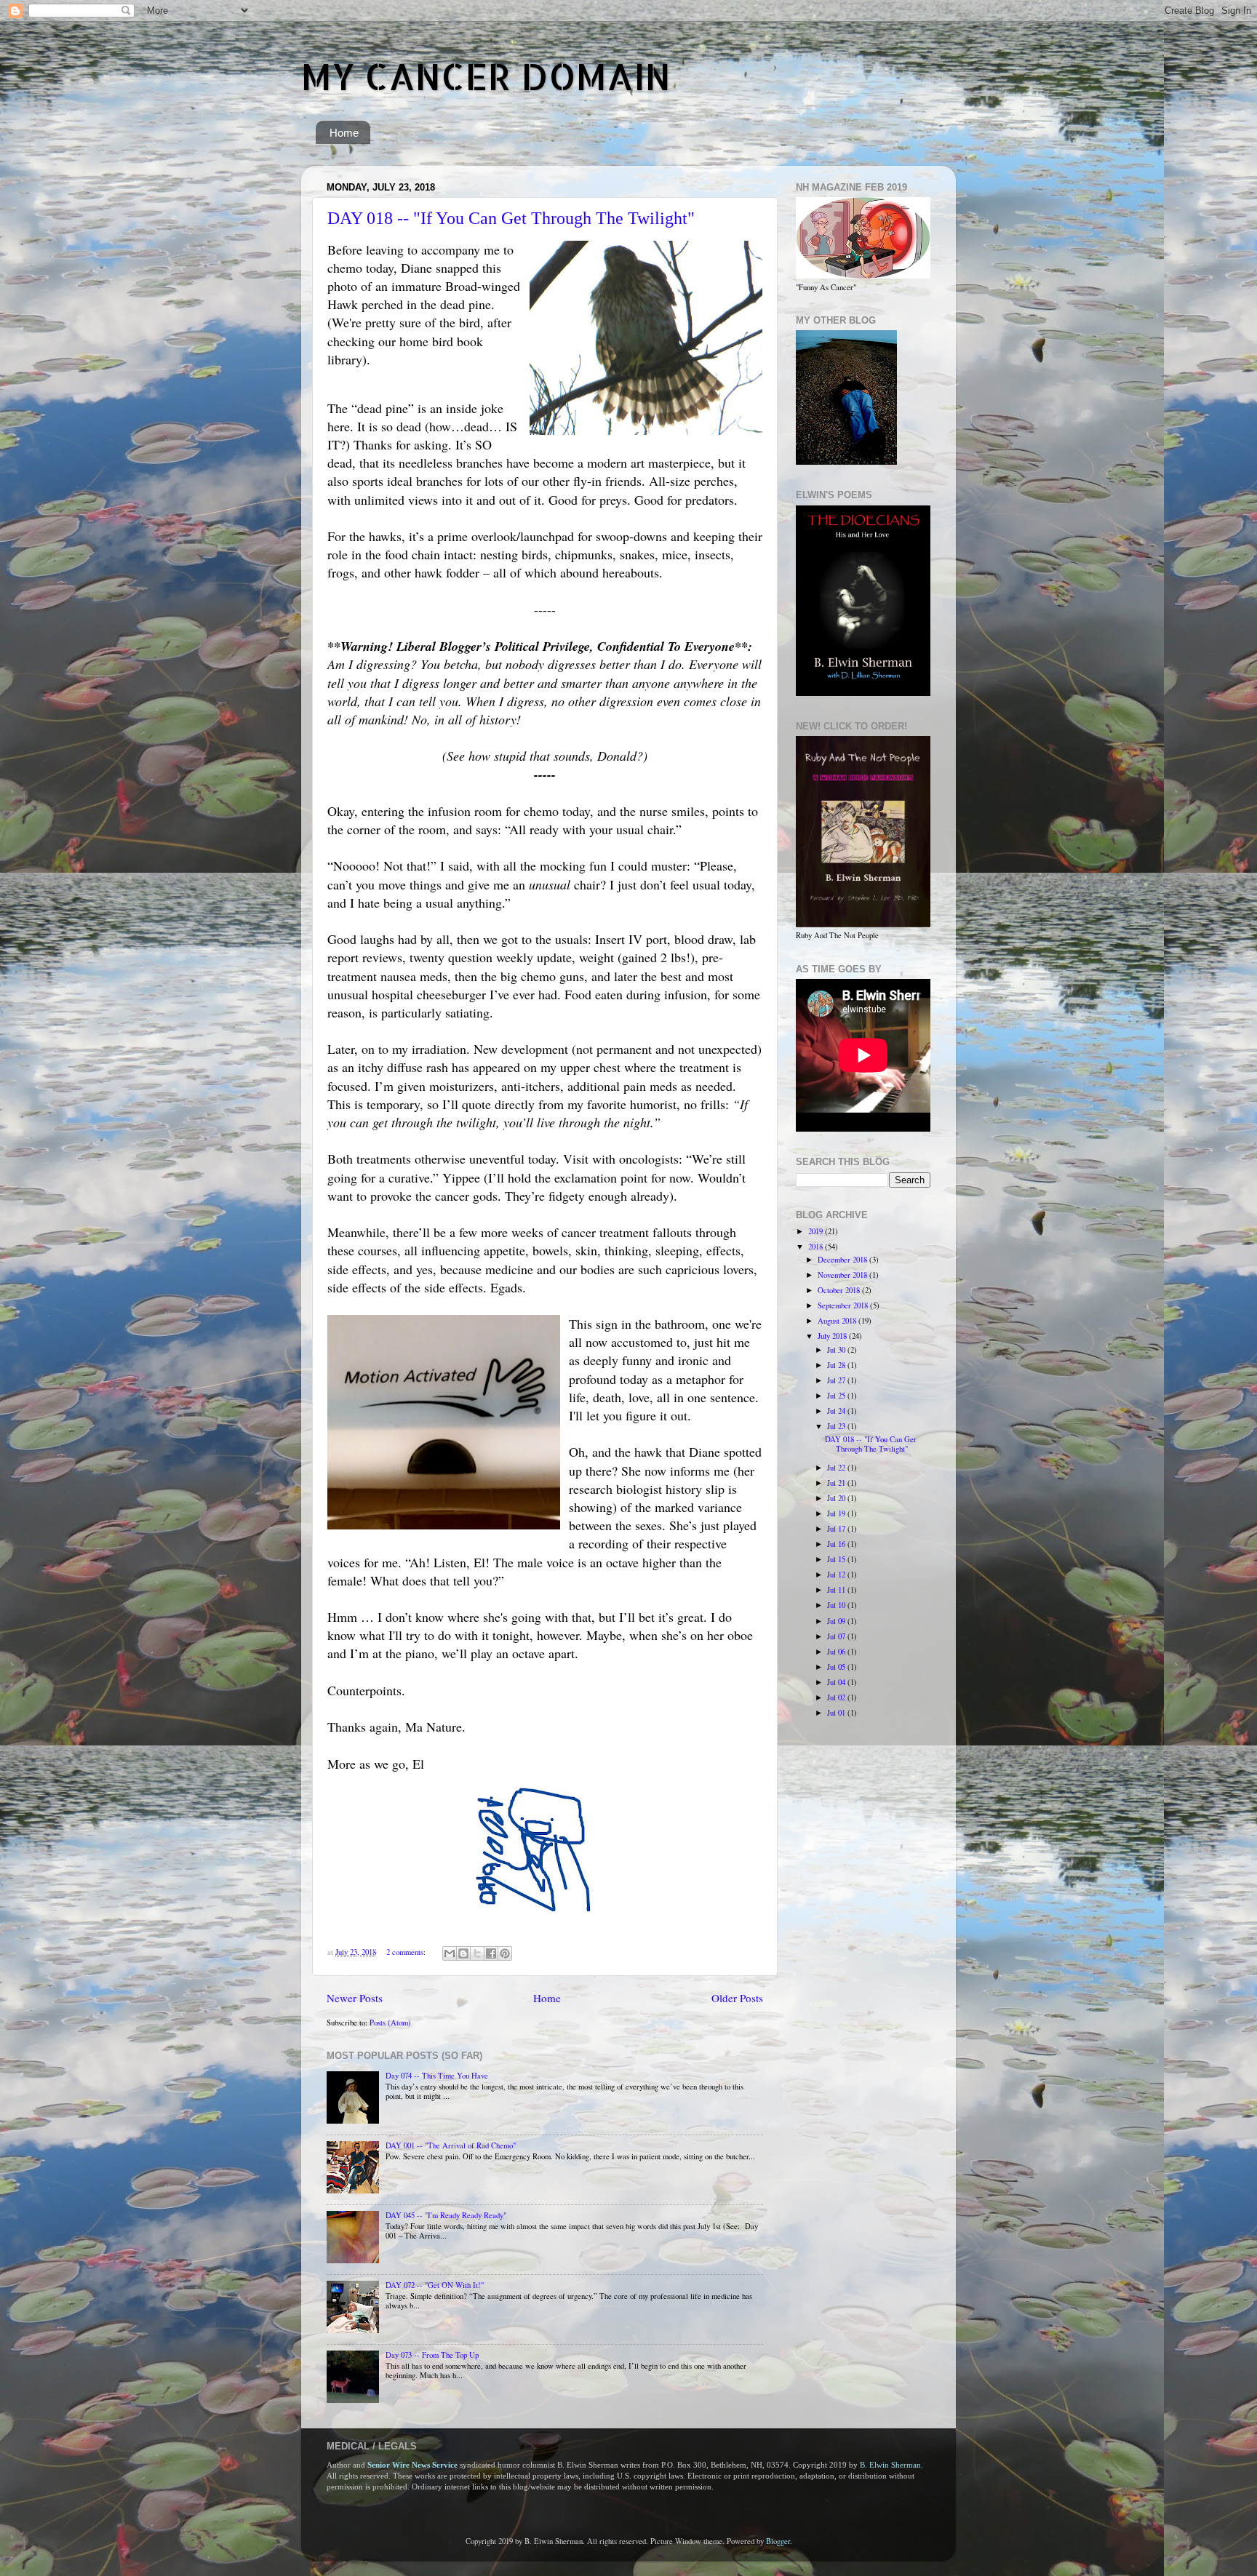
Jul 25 (837, 1396)
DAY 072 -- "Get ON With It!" (435, 2285)
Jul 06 (837, 1652)
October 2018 (840, 1290)
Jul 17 (837, 1529)
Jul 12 (837, 1575)
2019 (817, 1231)
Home (344, 133)
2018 (817, 1247)
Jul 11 (837, 1590)
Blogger (778, 2541)
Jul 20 (837, 1498)
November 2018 (843, 1275)
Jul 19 (837, 1513)
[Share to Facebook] (491, 1953)
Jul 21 (837, 1483)
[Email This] (450, 1953)
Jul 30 (837, 1350)
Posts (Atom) (390, 2023)
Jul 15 (837, 1559)
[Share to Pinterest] (505, 1953)
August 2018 (838, 1321)
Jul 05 (837, 1667)
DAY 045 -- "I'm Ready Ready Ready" (446, 2215)
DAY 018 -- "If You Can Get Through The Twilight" (511, 218)
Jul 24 (837, 1411)
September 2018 (844, 1305)
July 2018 (833, 1336)
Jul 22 (837, 1468)
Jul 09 (837, 1621)
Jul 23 (837, 1426)
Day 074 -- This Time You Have (437, 2076)
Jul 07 (837, 1636)
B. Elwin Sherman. (891, 2465)
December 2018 (843, 1260)
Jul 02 (837, 1697)
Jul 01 (837, 1713)
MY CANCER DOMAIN (486, 76)
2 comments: (407, 1952)
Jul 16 (837, 1544)
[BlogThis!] (463, 1953)
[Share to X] (477, 1953)
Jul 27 (837, 1380)
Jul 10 (837, 1605)
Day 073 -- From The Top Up (432, 2355)
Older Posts (737, 1998)
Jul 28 (837, 1365)
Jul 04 (837, 1682)
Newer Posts (355, 1998)
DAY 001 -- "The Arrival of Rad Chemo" (451, 2145)
